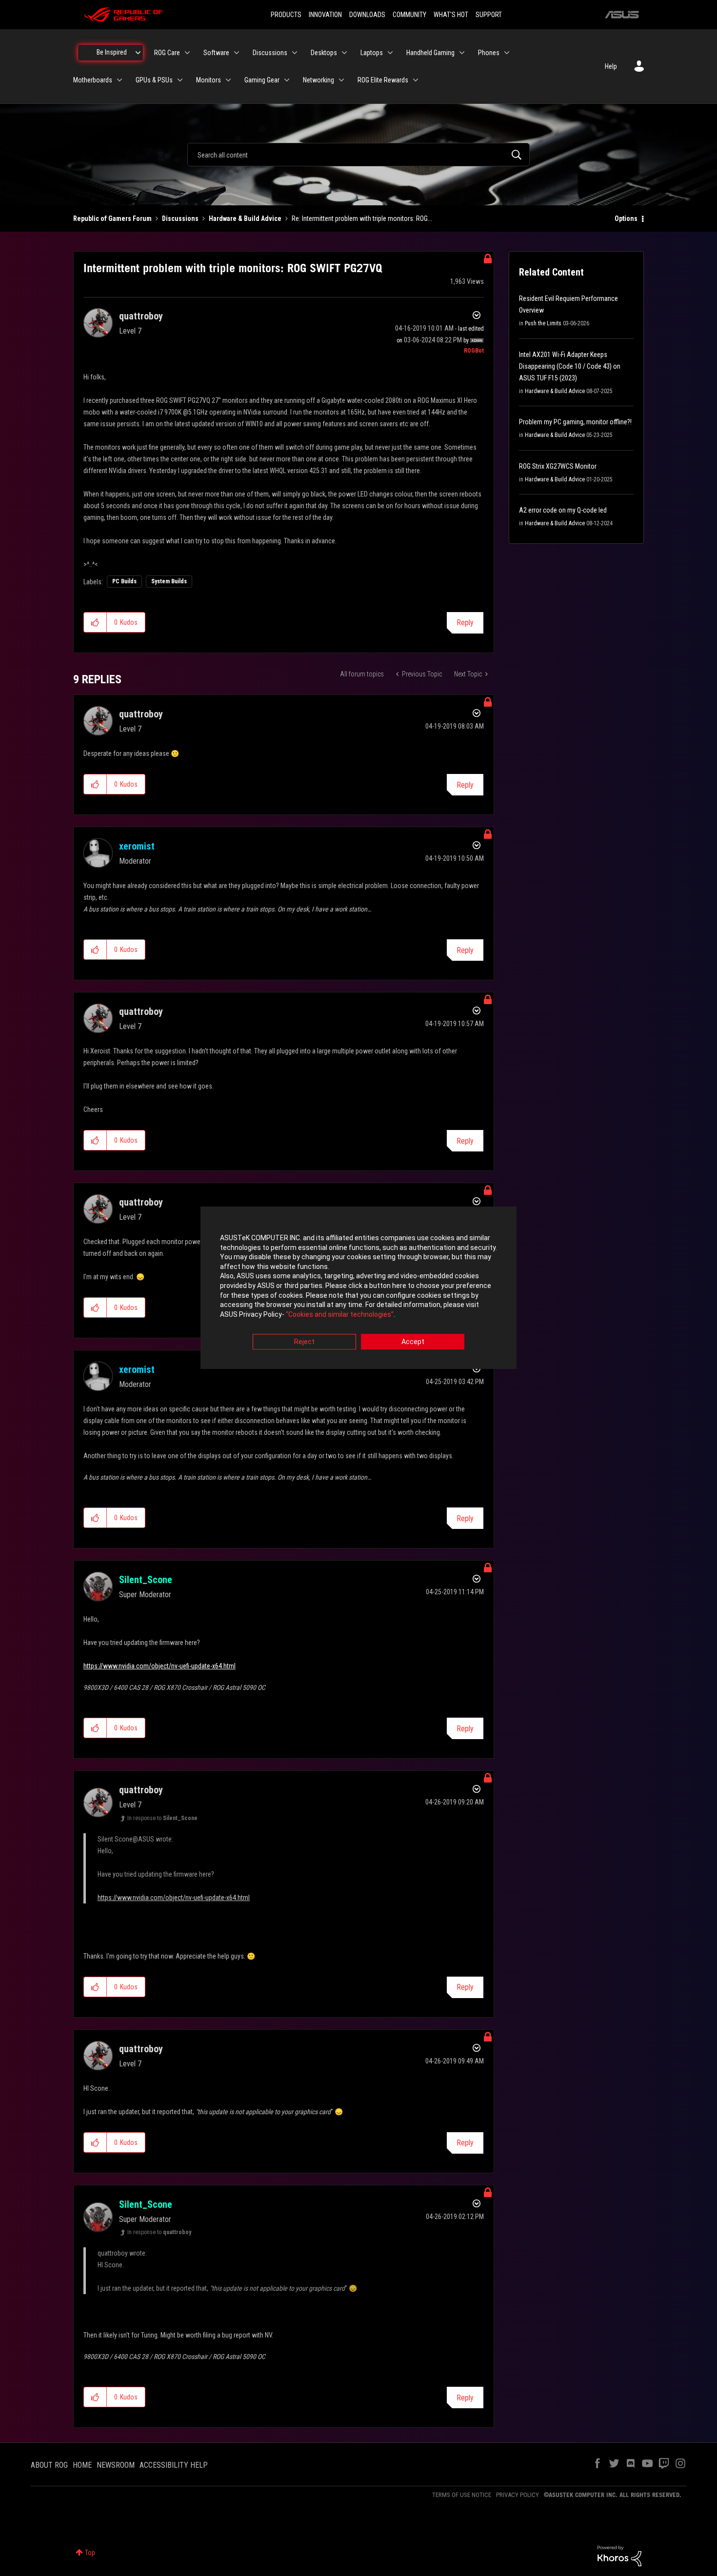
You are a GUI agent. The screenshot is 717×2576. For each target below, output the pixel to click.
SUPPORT (489, 15)
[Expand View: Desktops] (344, 53)
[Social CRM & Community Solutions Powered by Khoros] (619, 2556)
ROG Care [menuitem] (167, 53)
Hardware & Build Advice (245, 218)
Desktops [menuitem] (324, 53)
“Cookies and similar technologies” (340, 1314)
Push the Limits (543, 323)
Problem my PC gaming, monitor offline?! (575, 422)
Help (611, 66)
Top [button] (90, 2553)
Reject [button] (304, 1342)
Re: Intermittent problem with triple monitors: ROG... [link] (362, 218)
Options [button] (626, 218)
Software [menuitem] (216, 53)
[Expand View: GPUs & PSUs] (180, 80)
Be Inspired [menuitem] (112, 52)
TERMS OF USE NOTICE (462, 2495)
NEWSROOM (116, 2465)
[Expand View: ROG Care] (187, 53)
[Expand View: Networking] (341, 80)
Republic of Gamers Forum (112, 218)
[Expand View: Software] (237, 53)
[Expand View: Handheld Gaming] (462, 53)
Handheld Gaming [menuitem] (430, 53)
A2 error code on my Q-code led (563, 510)
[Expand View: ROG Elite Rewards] (416, 80)
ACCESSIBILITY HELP (174, 2465)
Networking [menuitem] (319, 80)
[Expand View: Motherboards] (119, 80)
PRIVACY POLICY (518, 2495)
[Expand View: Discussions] (295, 53)
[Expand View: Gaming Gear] (287, 80)
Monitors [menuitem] (209, 80)
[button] (95, 622)
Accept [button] (413, 1342)
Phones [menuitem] (489, 53)
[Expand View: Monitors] (228, 80)
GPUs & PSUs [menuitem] (154, 80)
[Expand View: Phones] (507, 53)
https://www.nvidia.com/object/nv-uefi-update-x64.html (159, 1666)
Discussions (180, 218)
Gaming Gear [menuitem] (262, 80)
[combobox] (358, 155)
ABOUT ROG (49, 2465)
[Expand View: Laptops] (390, 53)
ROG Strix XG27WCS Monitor (558, 466)
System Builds (169, 581)
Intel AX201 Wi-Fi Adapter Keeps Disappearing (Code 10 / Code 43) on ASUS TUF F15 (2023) (570, 366)
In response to (162, 1818)
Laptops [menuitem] (372, 53)
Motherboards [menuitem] (93, 80)
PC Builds (124, 581)
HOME (82, 2465)
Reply (465, 623)
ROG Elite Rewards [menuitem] (383, 80)
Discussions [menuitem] (270, 53)
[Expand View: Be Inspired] (138, 53)
